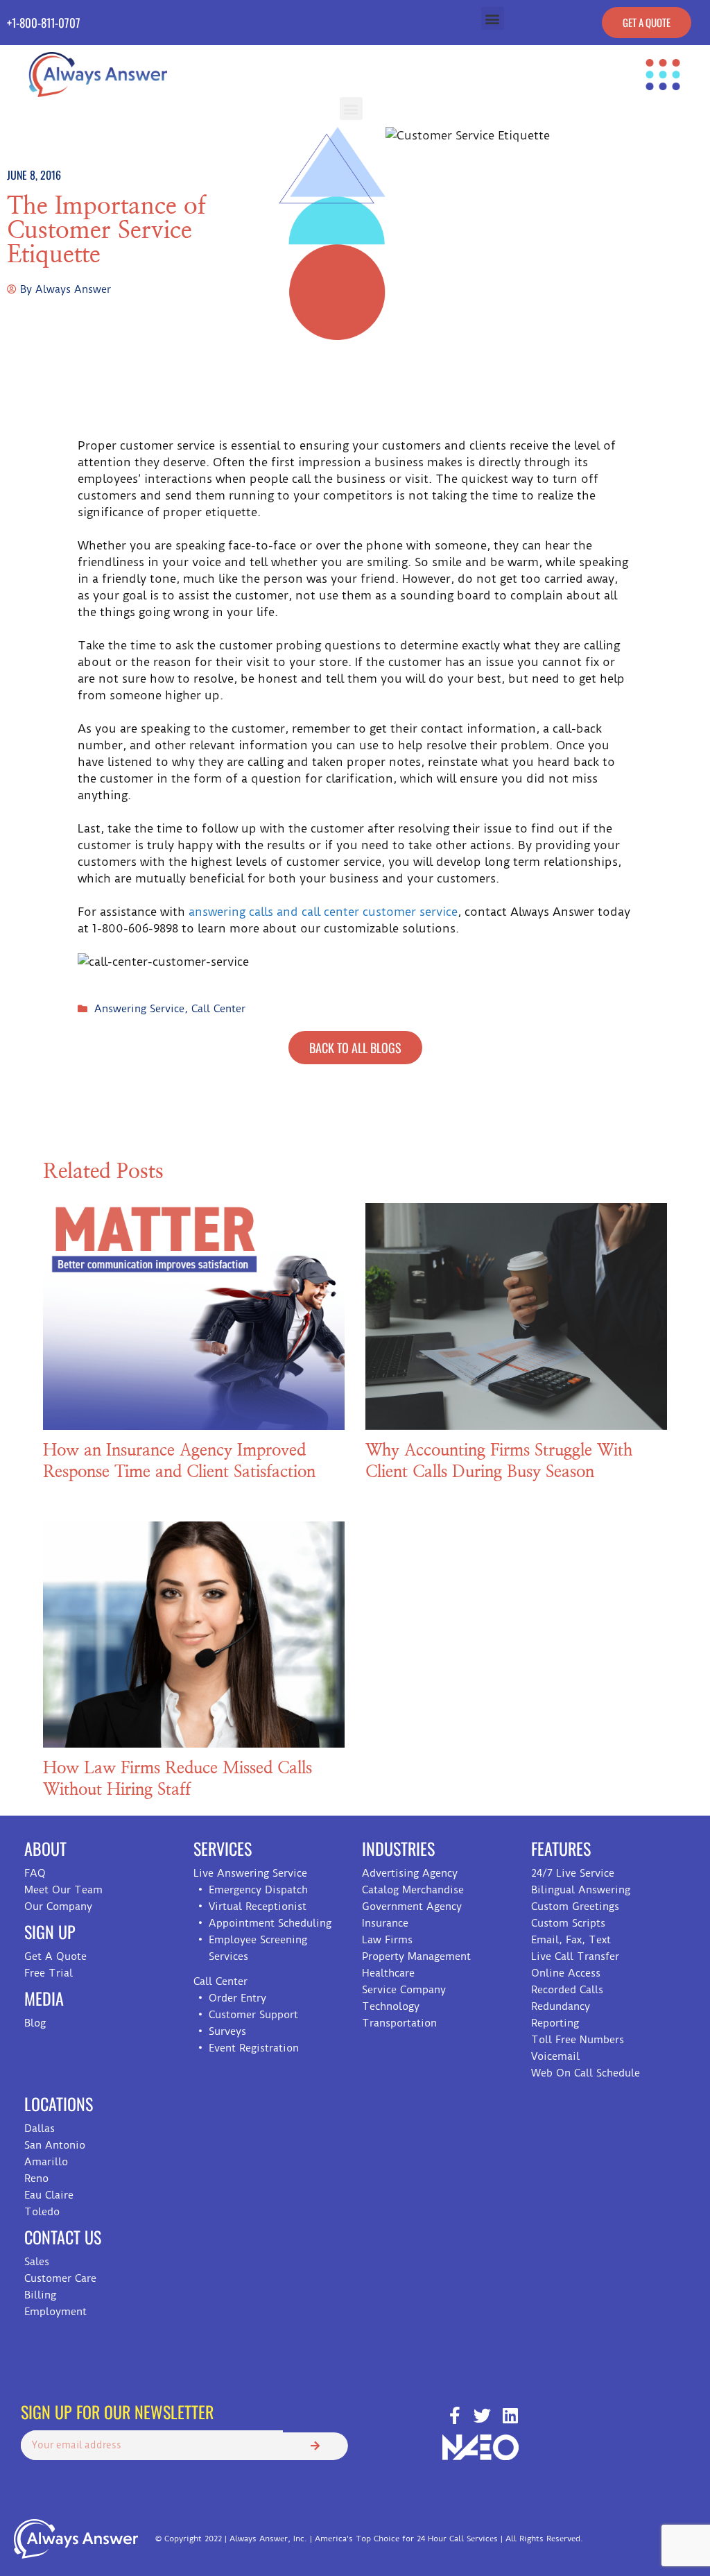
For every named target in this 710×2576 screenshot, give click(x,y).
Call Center (218, 1009)
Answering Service (139, 1009)
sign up (50, 1931)
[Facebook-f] (454, 2415)
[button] (493, 18)
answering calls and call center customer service (323, 912)
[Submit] (315, 2446)
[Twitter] (482, 2415)
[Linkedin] (510, 2415)
